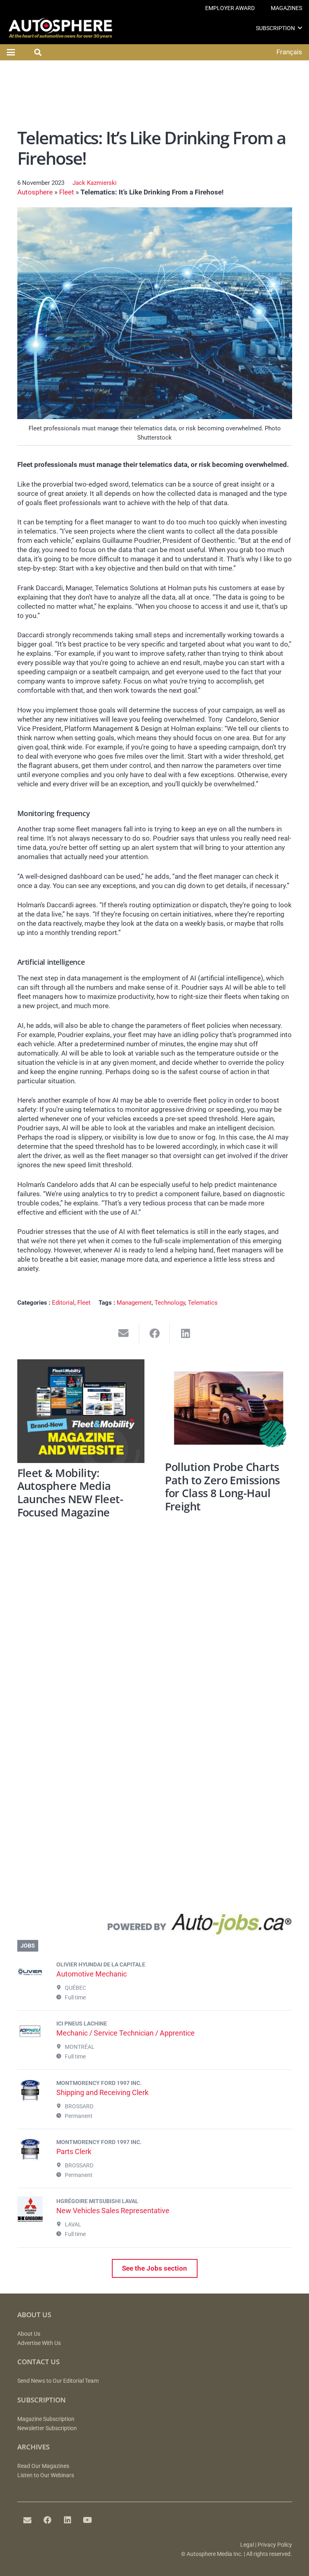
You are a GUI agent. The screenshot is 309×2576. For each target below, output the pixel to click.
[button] (300, 28)
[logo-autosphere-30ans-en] (60, 28)
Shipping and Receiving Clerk (102, 2092)
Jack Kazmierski (95, 183)
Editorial (63, 1303)
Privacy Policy (275, 2545)
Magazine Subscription (46, 2419)
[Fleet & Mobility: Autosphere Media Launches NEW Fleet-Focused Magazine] (81, 1411)
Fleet (67, 192)
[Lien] (155, 1926)
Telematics (203, 1303)
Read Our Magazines (43, 2466)
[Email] (27, 2520)
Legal (247, 2545)
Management (134, 1303)
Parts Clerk (74, 2151)
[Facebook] (47, 2520)
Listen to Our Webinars (46, 2475)
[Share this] (155, 1333)
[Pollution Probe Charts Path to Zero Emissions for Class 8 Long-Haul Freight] (229, 1408)
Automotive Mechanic (92, 1974)
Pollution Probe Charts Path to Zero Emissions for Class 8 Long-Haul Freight (222, 1486)
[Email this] (124, 1333)
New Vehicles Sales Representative (113, 2211)
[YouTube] (88, 2520)
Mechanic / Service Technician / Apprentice (126, 2033)
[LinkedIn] (68, 2520)
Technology (170, 1303)
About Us (29, 2334)
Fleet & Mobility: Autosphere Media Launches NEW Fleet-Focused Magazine (70, 1493)
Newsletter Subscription (47, 2428)
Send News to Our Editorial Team (58, 2381)
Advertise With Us (39, 2343)
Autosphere (35, 192)
